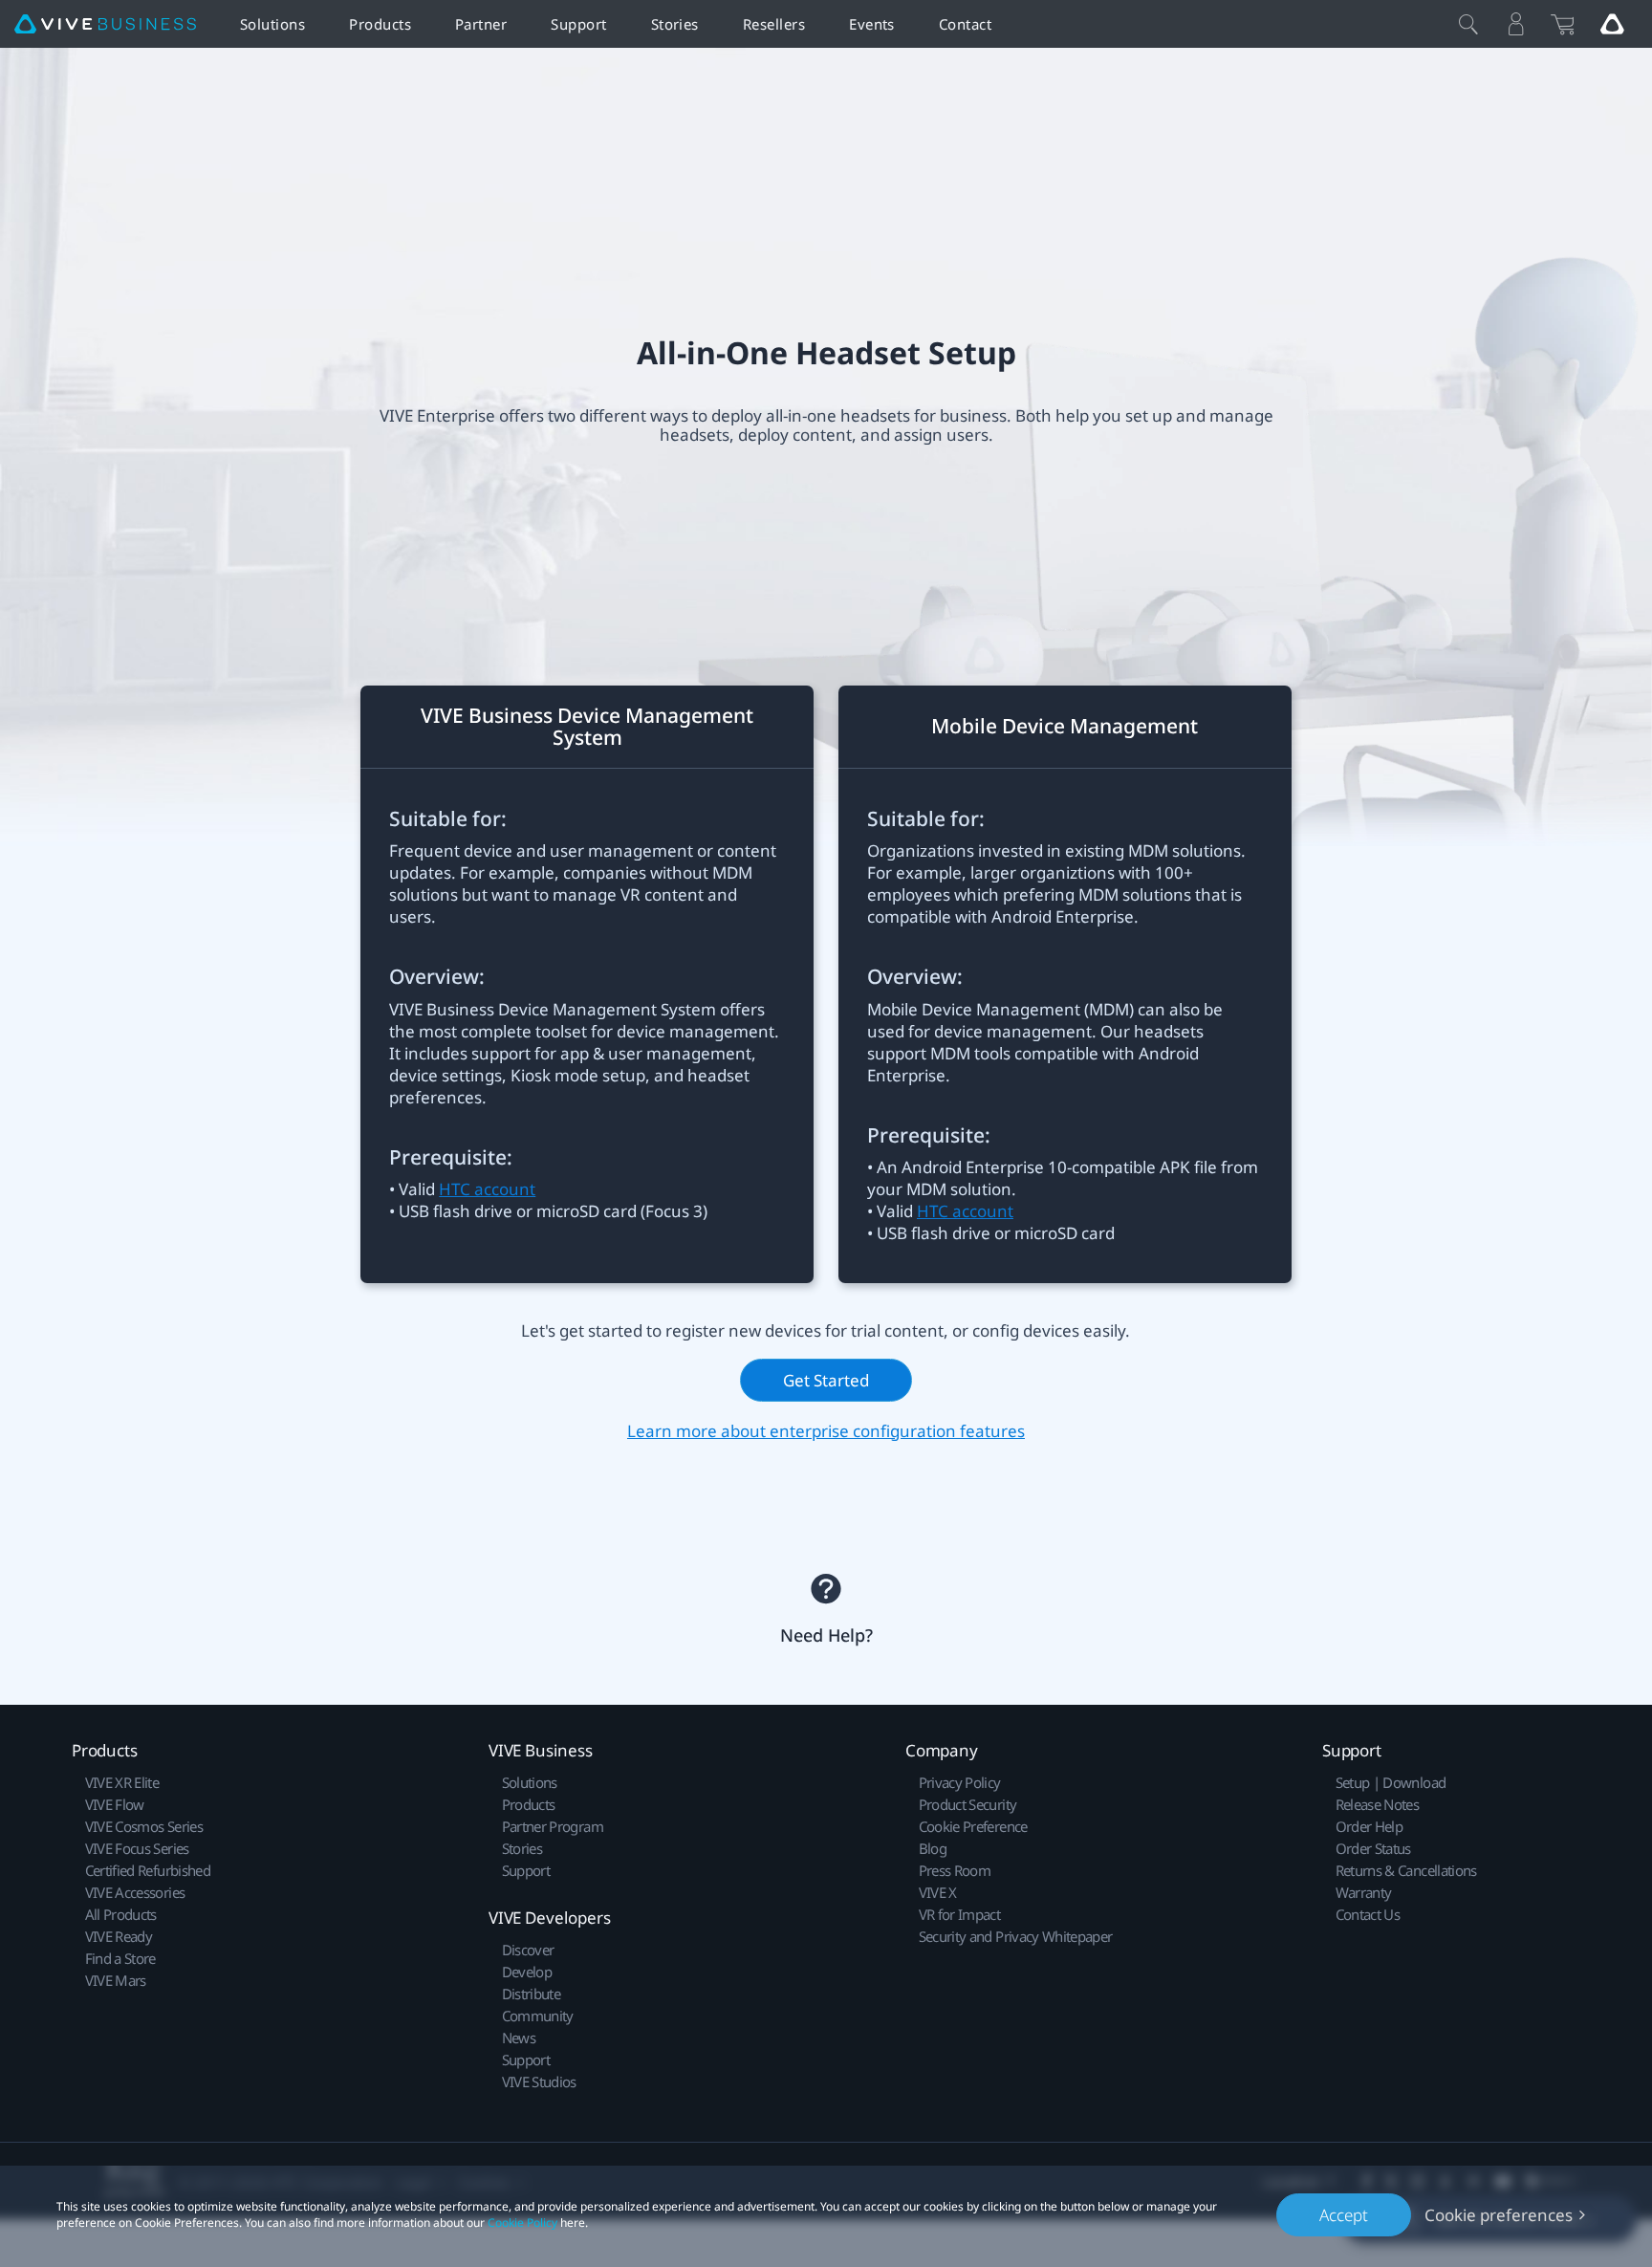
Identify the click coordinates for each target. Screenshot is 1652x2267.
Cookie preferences (1499, 2215)
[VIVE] (105, 24)
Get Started (826, 1380)
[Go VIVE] (1612, 24)
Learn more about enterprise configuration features (826, 1429)
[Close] (1468, 24)
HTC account (487, 1189)
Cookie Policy (522, 2223)
